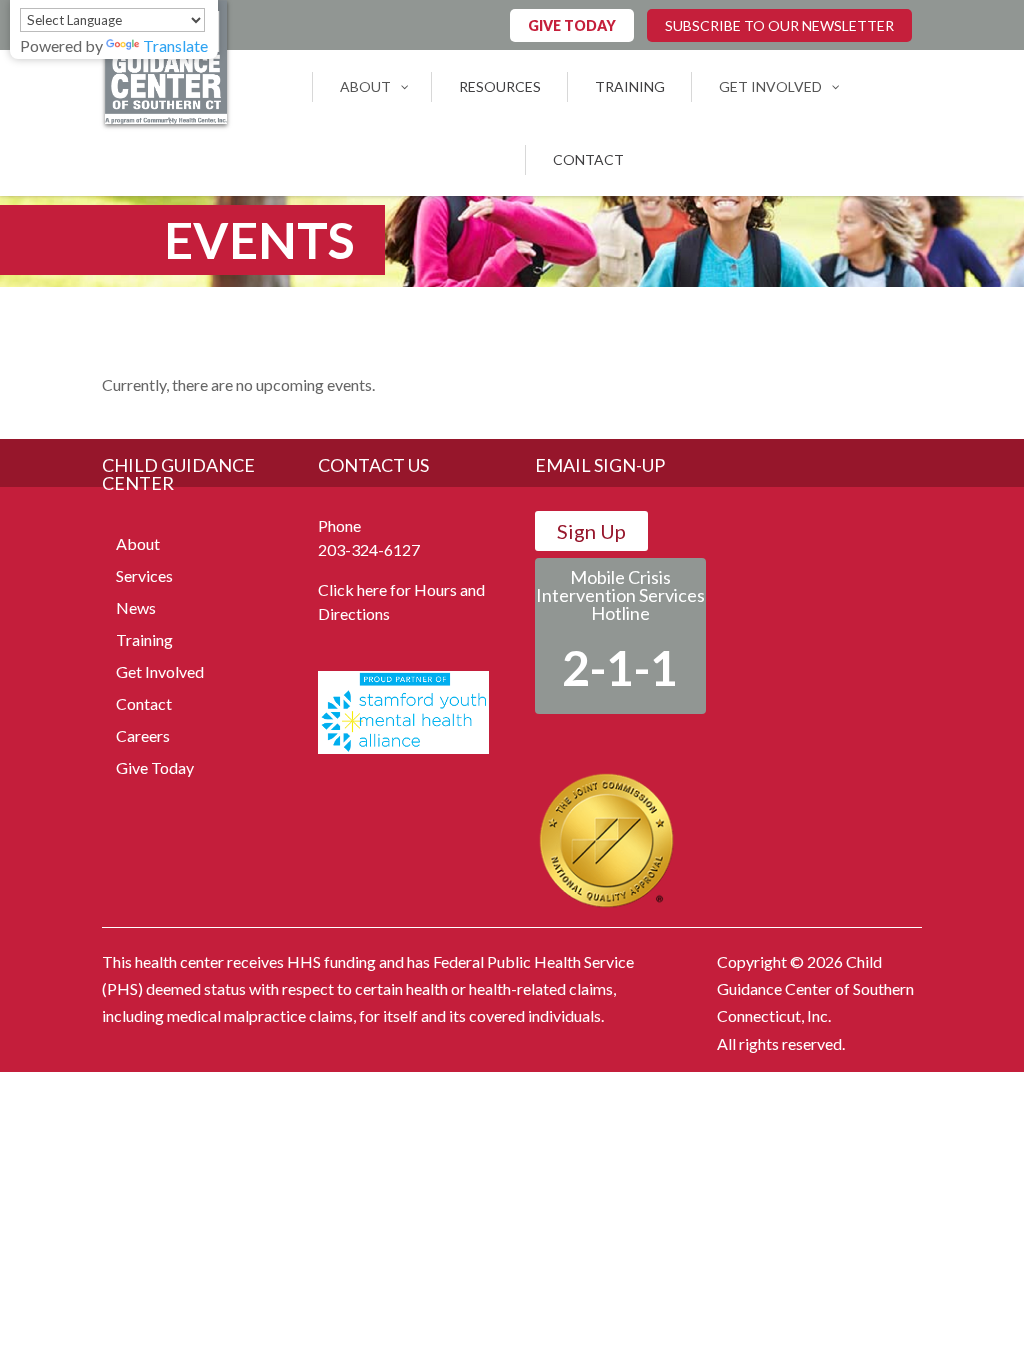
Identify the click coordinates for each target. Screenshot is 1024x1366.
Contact (144, 703)
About (138, 543)
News (136, 607)
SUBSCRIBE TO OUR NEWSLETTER (779, 25)
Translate (175, 45)
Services (144, 575)
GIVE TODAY (572, 25)
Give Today (155, 767)
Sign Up (591, 531)
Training (144, 639)
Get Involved (160, 671)
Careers (143, 735)
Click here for (364, 589)
